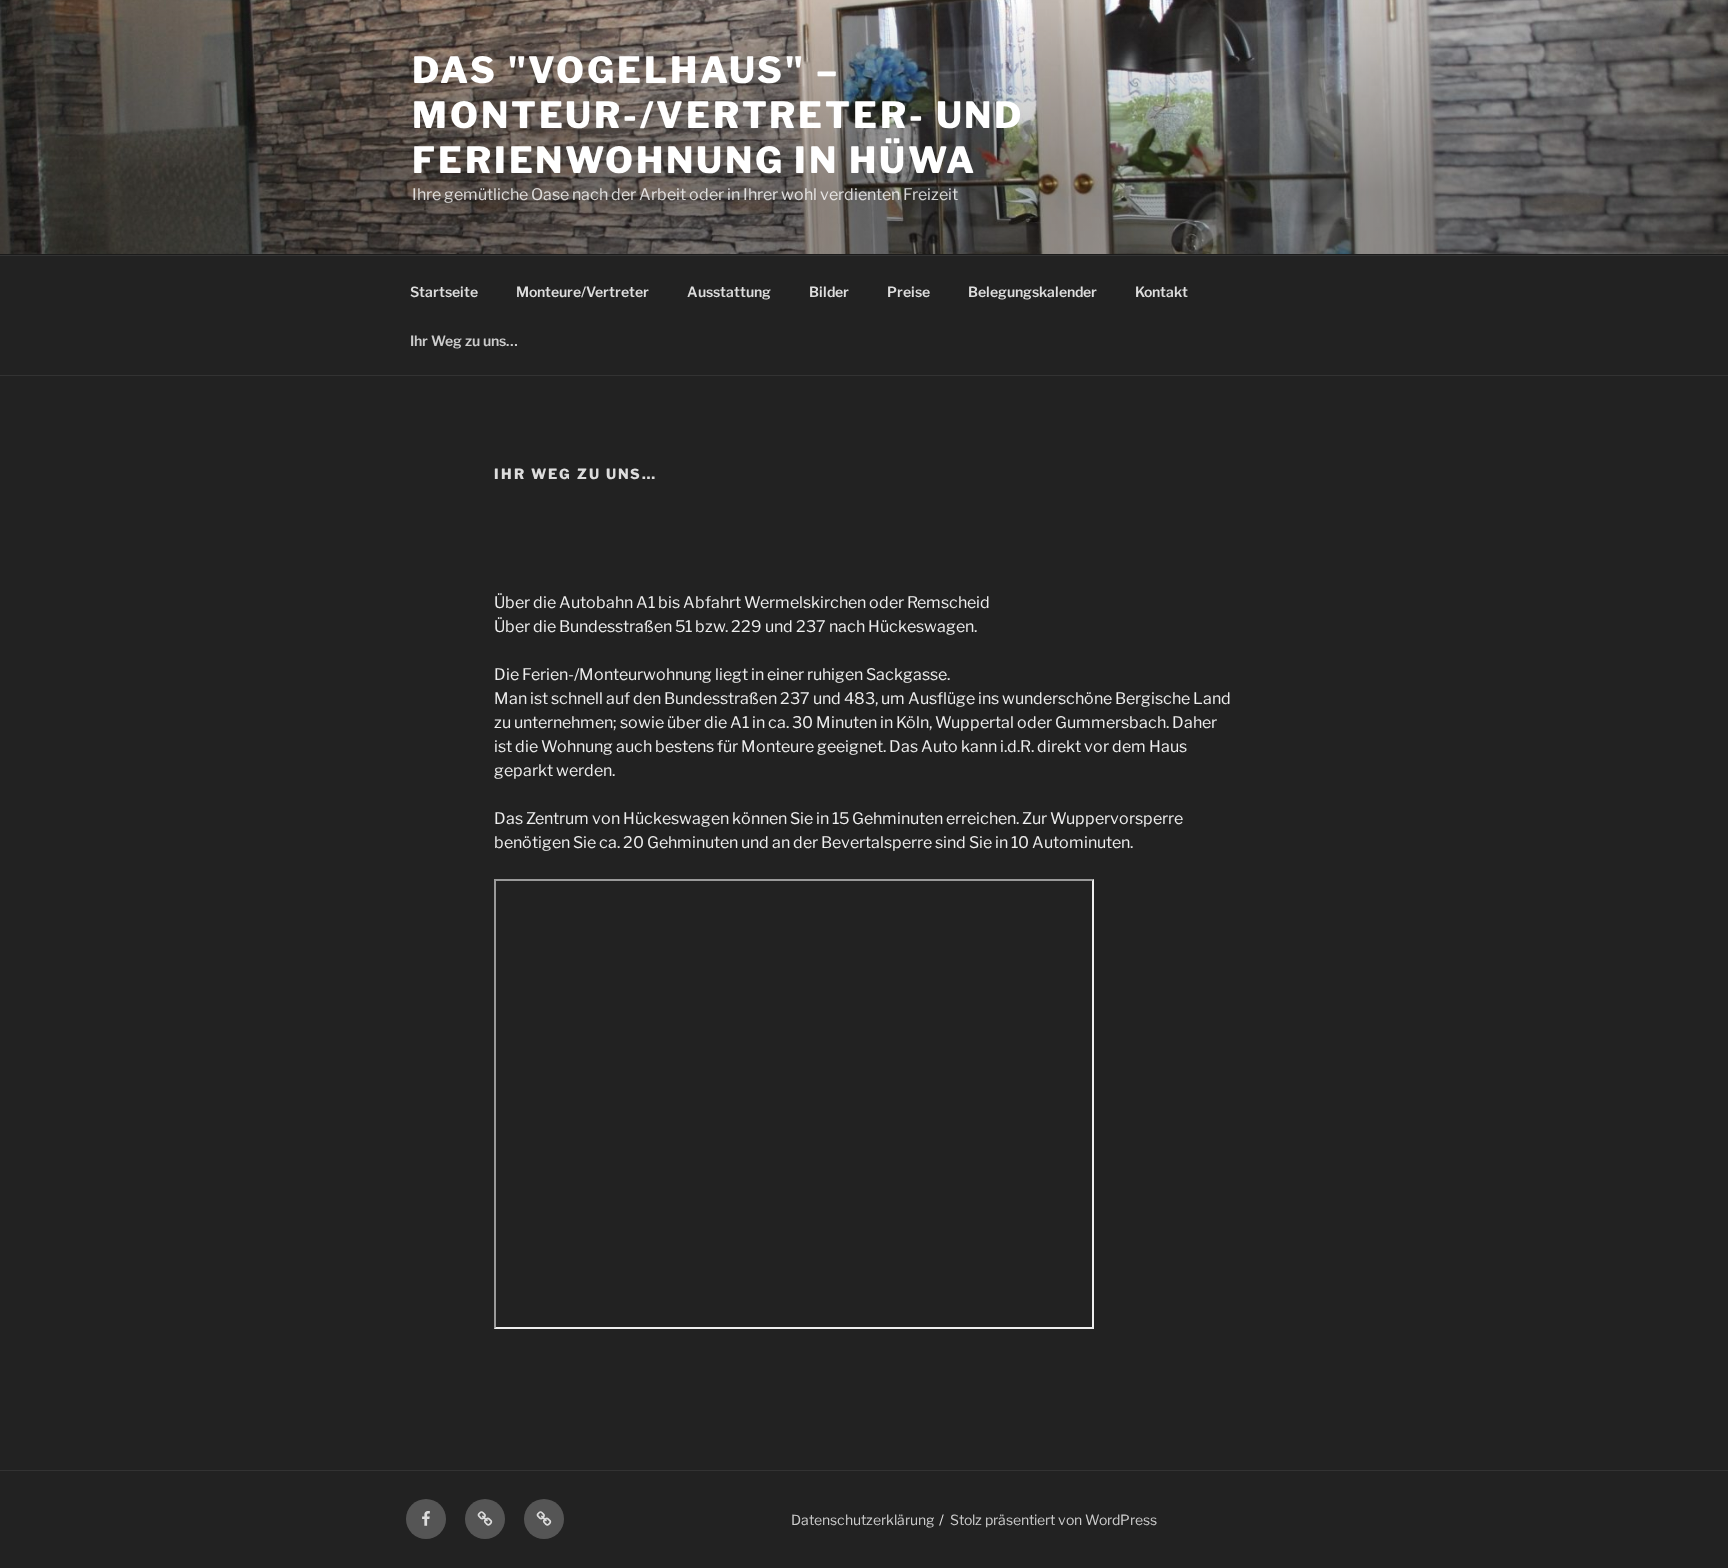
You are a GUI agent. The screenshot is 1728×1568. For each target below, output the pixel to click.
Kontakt (1161, 291)
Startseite (444, 291)
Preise (908, 291)
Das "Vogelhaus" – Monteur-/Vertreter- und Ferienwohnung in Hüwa (718, 115)
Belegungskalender (1032, 291)
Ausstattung (729, 291)
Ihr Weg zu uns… (464, 340)
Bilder (829, 291)
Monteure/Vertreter (582, 291)
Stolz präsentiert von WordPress (1053, 1519)
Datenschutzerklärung (862, 1519)
